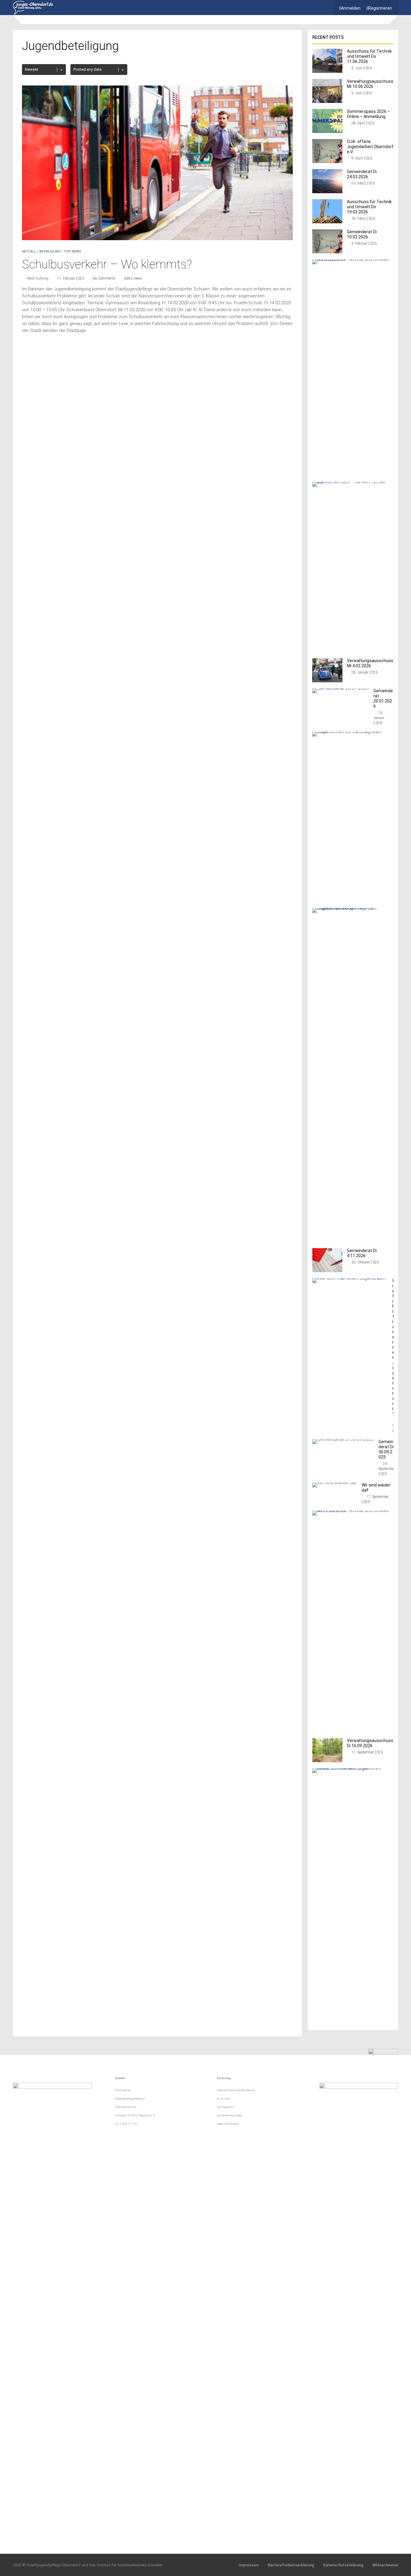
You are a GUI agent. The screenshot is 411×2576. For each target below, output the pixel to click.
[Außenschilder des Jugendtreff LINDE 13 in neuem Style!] (351, 1768)
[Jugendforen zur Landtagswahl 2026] (351, 732)
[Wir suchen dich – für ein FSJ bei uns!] (351, 482)
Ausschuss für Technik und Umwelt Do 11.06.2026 (369, 56)
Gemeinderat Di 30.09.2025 (386, 1449)
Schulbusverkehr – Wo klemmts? (107, 264)
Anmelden (351, 8)
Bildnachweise (385, 2565)
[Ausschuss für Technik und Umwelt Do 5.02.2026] (351, 259)
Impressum (249, 2565)
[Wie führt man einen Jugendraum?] (350, 1278)
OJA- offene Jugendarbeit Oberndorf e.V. (370, 147)
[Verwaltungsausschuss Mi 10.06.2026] (327, 101)
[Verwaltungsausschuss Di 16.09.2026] (327, 1761)
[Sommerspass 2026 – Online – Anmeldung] (327, 131)
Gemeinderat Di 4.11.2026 (362, 1253)
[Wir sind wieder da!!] (335, 1482)
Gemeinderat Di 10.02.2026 (362, 234)
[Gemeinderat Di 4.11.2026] (327, 1271)
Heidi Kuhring (37, 278)
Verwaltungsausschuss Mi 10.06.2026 (370, 84)
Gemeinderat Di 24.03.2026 (362, 174)
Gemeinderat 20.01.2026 (383, 698)
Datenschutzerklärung (343, 2565)
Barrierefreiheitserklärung (291, 2565)
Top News (73, 251)
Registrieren (380, 8)
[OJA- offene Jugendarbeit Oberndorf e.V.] (327, 161)
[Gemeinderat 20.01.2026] (341, 688)
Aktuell (29, 251)
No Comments (104, 278)
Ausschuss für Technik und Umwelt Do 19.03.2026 (369, 207)
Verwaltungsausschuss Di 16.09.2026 (370, 1743)
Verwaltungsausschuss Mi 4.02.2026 (370, 663)
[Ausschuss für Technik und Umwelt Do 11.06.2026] (327, 71)
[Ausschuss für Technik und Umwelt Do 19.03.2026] (327, 222)
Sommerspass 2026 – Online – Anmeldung (368, 114)
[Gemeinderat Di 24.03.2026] (327, 192)
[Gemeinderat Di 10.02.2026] (327, 252)
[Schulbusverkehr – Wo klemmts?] (157, 239)
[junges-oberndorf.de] (33, 13)
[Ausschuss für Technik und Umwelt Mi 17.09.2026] (351, 1510)
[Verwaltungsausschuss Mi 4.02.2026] (327, 681)
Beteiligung (50, 251)
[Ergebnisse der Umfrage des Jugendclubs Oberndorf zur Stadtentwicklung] (351, 908)
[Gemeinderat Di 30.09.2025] (343, 1439)
